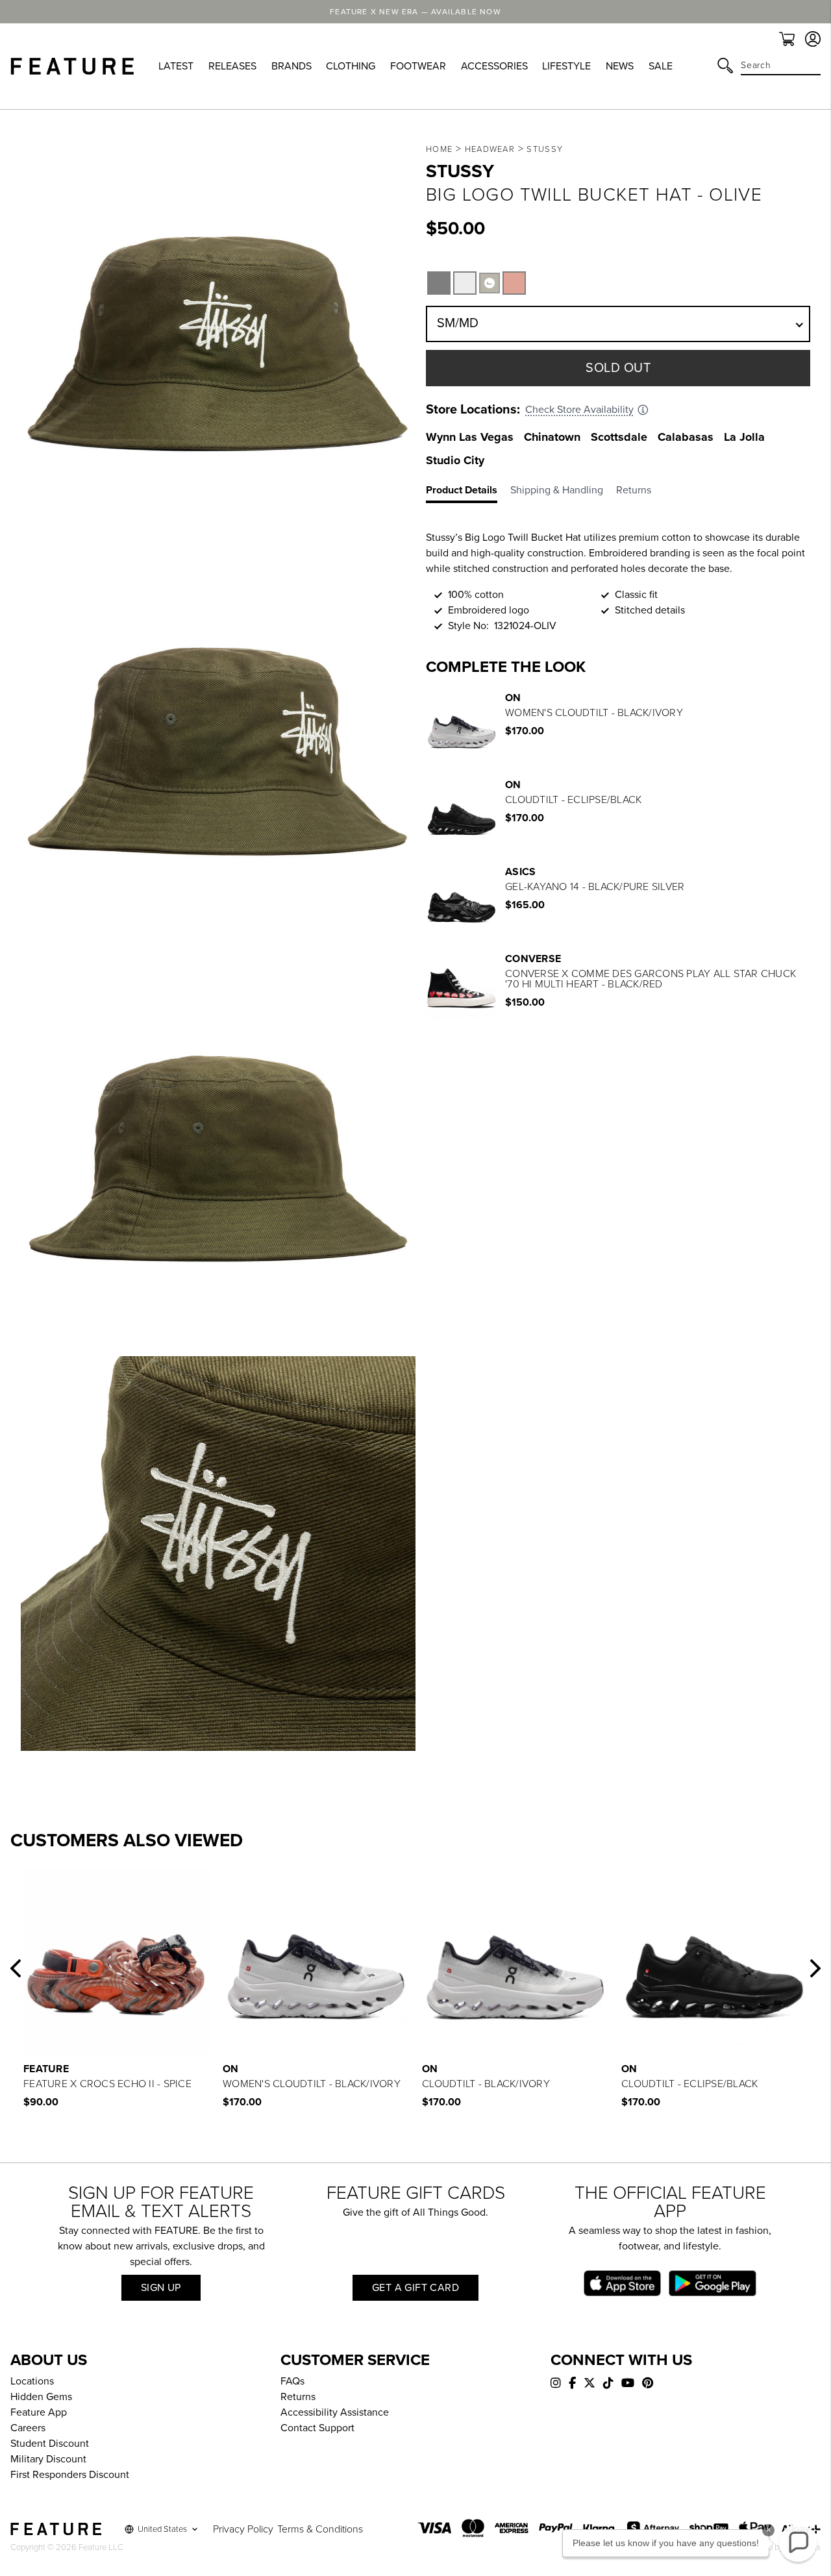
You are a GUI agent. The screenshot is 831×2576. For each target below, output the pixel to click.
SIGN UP (161, 2288)
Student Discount (50, 2444)
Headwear (490, 149)
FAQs (292, 2381)
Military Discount (48, 2459)
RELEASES (232, 66)
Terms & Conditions (320, 2529)
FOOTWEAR (418, 66)
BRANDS (291, 66)
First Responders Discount (70, 2475)
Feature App (39, 2412)
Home (439, 149)
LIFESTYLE (566, 66)
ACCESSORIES (494, 66)
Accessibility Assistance (335, 2412)
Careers (28, 2428)
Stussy (545, 149)
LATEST (176, 66)
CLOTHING (351, 66)
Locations (32, 2381)
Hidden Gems (41, 2397)
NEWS (620, 66)
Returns (298, 2397)
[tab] (468, 493)
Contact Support (317, 2428)
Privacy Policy (243, 2529)
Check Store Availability (579, 410)
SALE (661, 66)
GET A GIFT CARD (415, 2288)
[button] (16, 1968)
